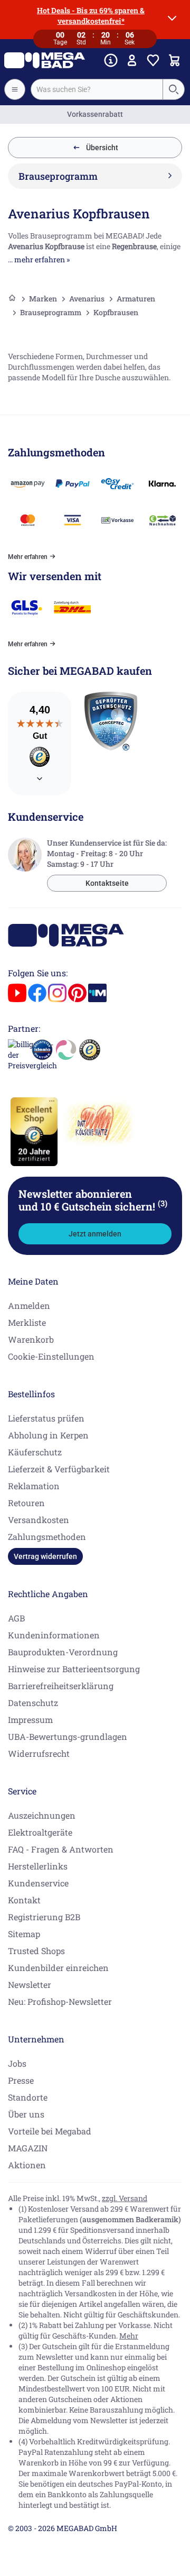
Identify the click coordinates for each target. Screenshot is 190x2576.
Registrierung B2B (44, 1917)
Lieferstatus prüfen (46, 1418)
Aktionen (27, 2165)
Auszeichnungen (42, 1815)
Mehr (129, 2336)
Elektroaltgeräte (40, 1832)
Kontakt (24, 1900)
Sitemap (24, 1934)
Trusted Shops (36, 1951)
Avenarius (87, 299)
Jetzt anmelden (95, 1234)
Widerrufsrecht (39, 1753)
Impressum (30, 1720)
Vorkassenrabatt (95, 114)
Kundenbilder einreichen (58, 1968)
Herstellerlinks (38, 1866)
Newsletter (30, 1984)
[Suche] (173, 89)
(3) (163, 1203)
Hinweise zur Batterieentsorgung (74, 1669)
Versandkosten (39, 1520)
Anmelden (29, 1305)
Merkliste (27, 1322)
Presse (21, 2080)
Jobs (17, 2063)
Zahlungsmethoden (47, 1537)
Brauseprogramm (51, 312)
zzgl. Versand (125, 2198)
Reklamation (34, 1486)
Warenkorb (31, 1339)
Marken (43, 299)
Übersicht (102, 148)
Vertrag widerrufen (45, 1556)
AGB (16, 1618)
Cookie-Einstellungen (51, 1356)
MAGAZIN (28, 2148)
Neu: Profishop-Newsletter (60, 2001)
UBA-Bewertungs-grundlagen (68, 1736)
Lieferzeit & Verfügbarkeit (59, 1469)
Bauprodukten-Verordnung (63, 1652)
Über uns (26, 2114)
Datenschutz (33, 1703)
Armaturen (136, 299)
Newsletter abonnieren (93, 1200)
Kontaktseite (107, 883)
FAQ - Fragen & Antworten (61, 1849)
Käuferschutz (35, 1452)
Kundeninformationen (54, 1635)
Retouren (26, 1503)
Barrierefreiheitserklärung (61, 1686)
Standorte (28, 2097)
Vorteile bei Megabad (50, 2131)
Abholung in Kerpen (48, 1435)
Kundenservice (38, 1883)
